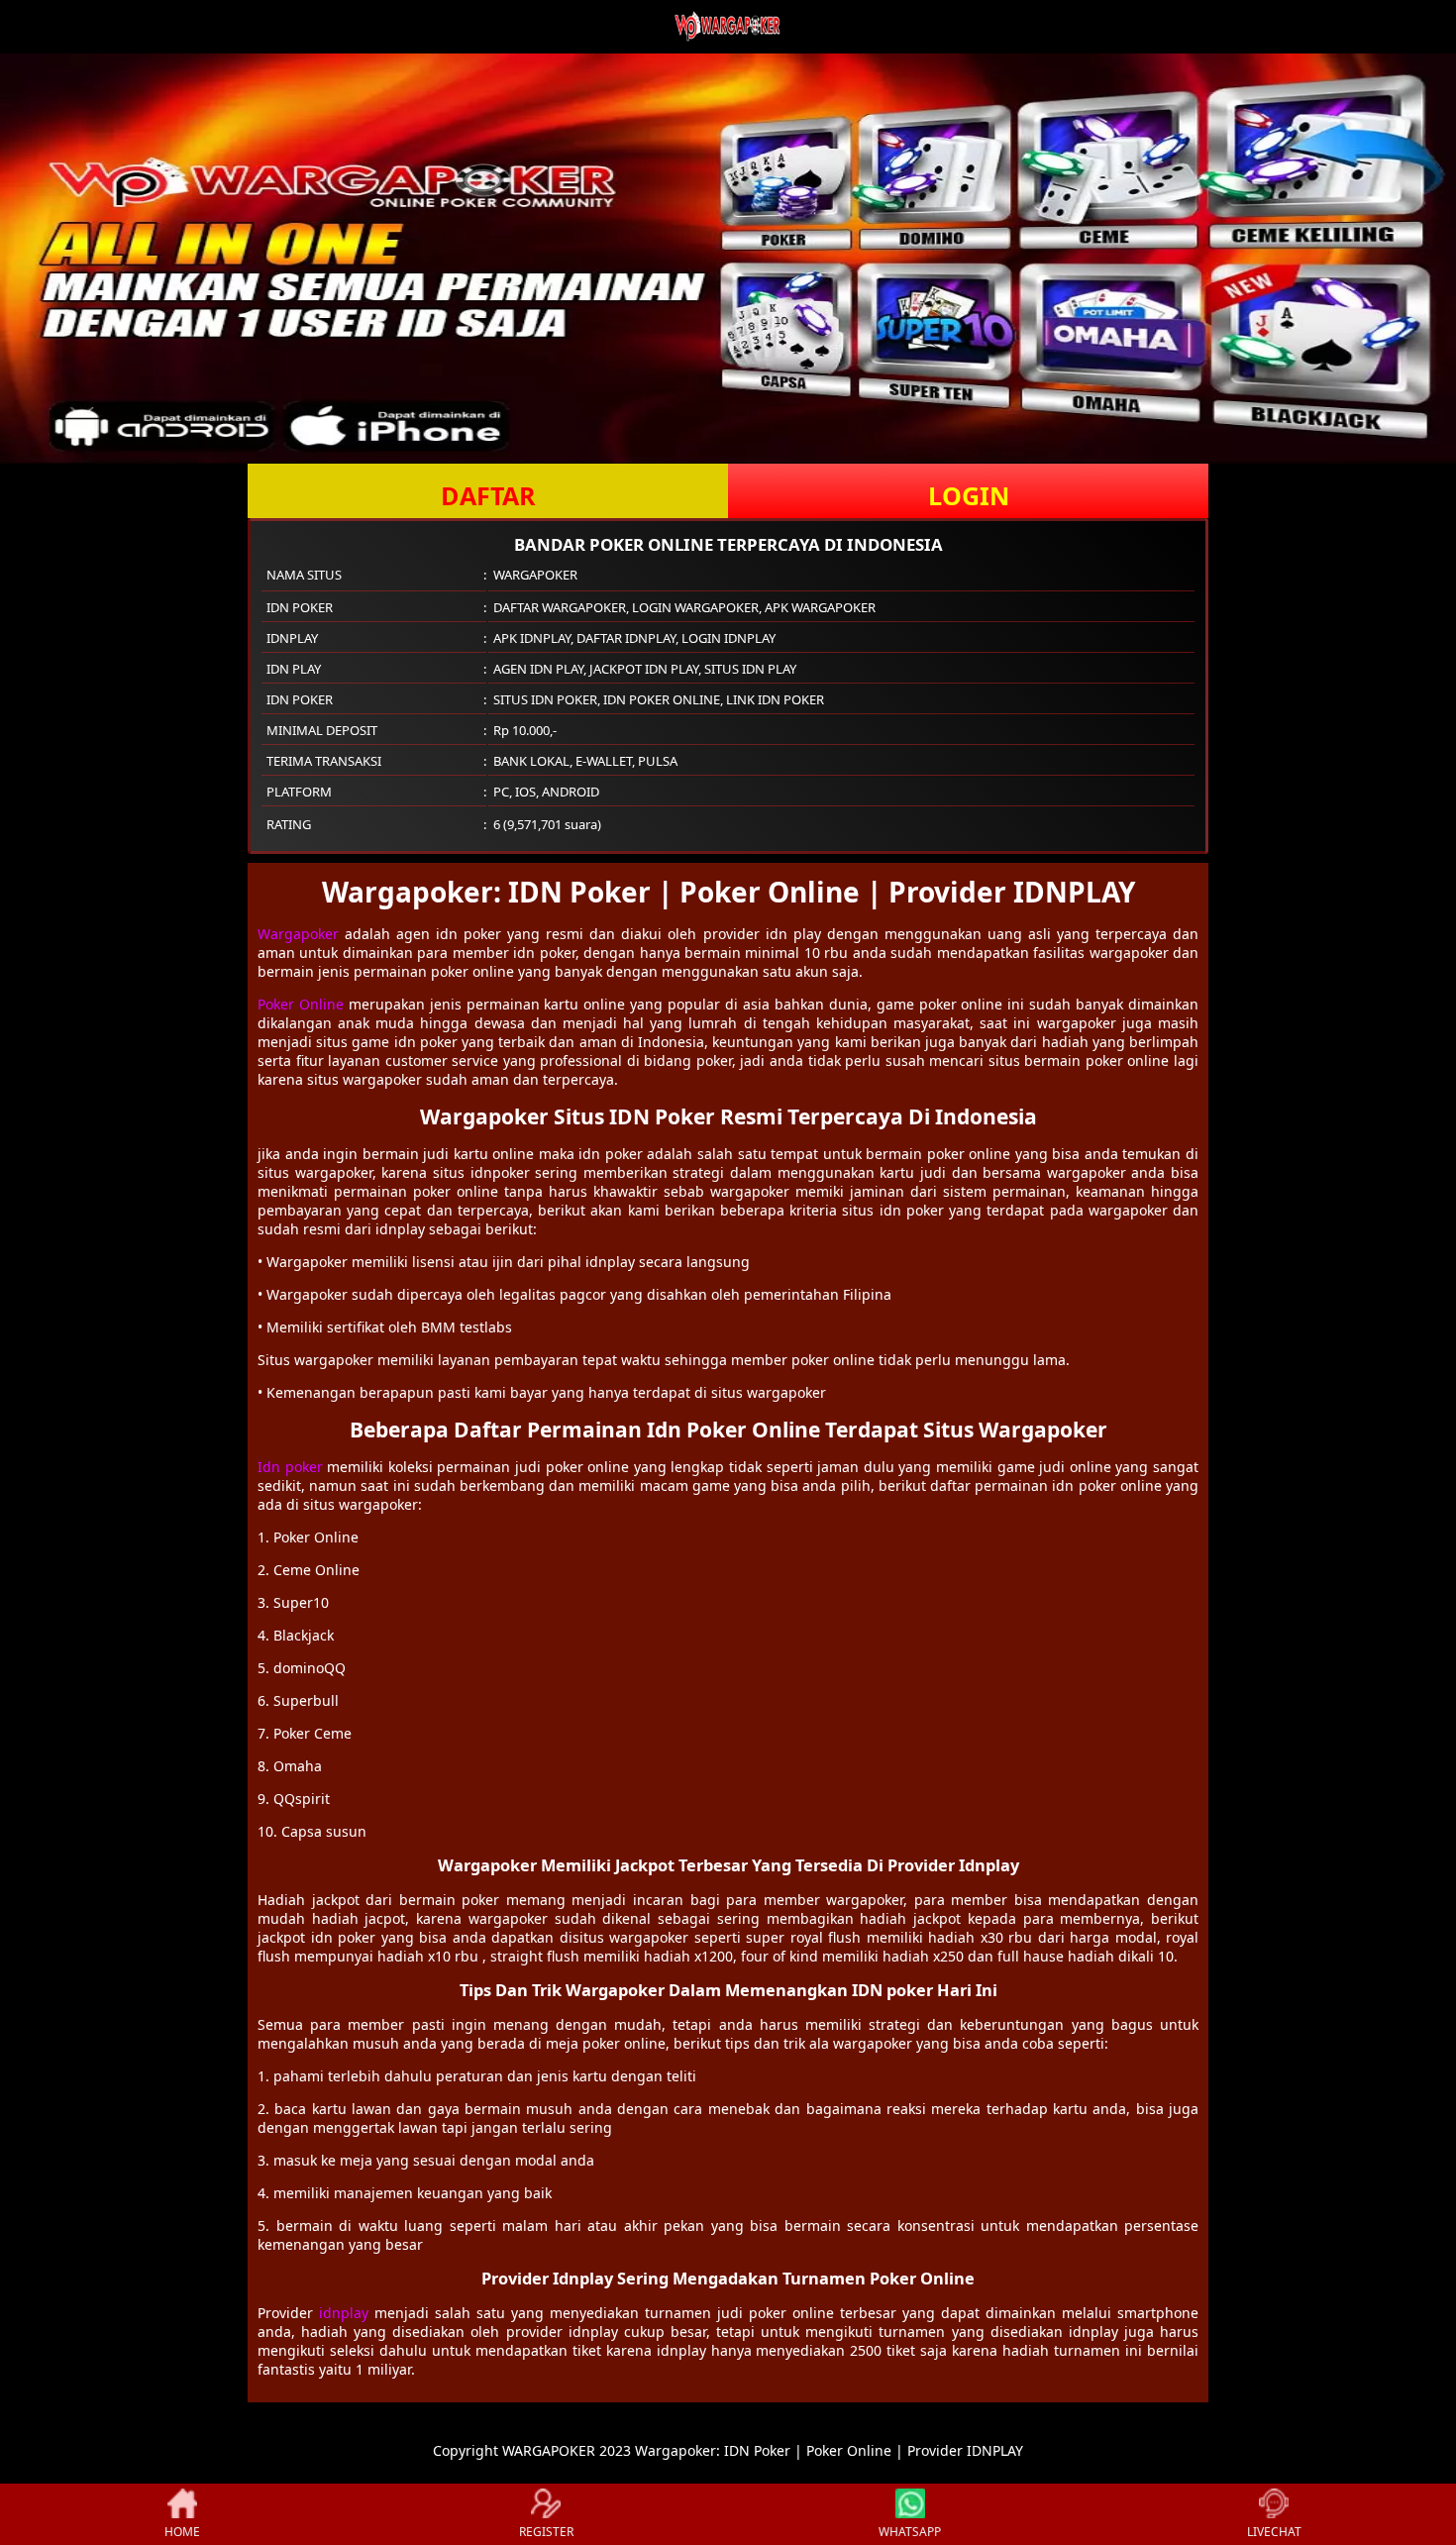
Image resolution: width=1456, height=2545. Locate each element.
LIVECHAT (1274, 2532)
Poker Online (301, 1004)
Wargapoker (298, 934)
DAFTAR (488, 495)
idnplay (344, 2313)
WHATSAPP (910, 2532)
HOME (182, 2532)
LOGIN (969, 495)
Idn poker (290, 1467)
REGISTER (546, 2532)
